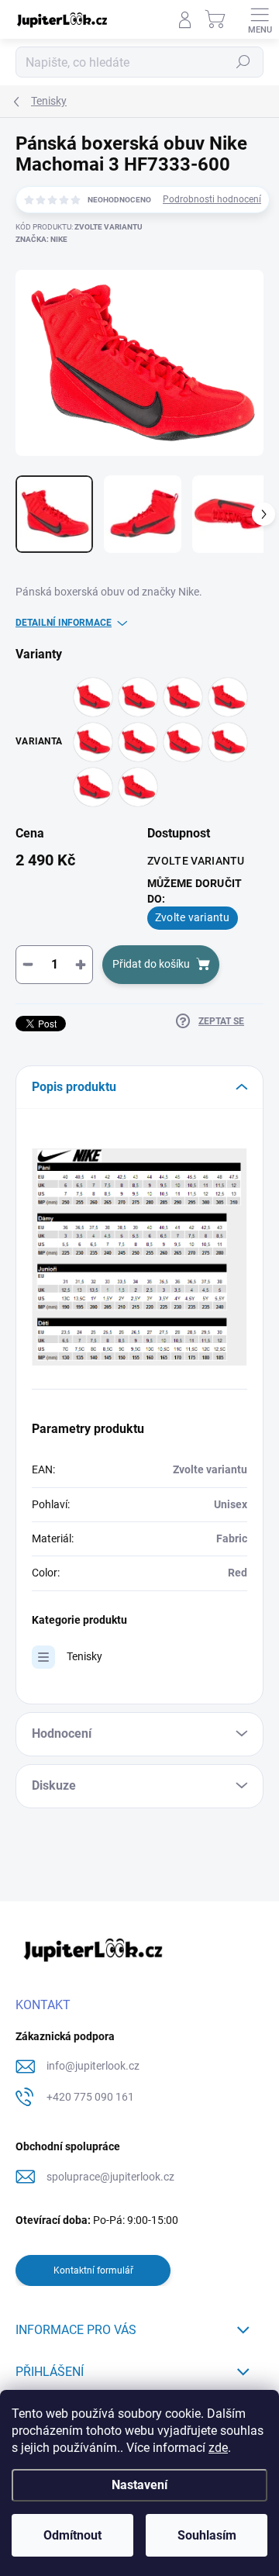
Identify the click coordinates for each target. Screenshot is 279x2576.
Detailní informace (64, 623)
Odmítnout (72, 2535)
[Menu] (260, 19)
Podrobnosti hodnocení (212, 199)
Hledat (243, 62)
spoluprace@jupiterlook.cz (110, 2177)
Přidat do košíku (151, 964)
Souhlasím (207, 2535)
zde (218, 2448)
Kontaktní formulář (93, 2270)
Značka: (41, 239)
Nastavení (139, 2485)
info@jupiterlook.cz (93, 2066)
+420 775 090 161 (90, 2097)
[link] (139, 1256)
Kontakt (43, 2005)
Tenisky (84, 1656)
